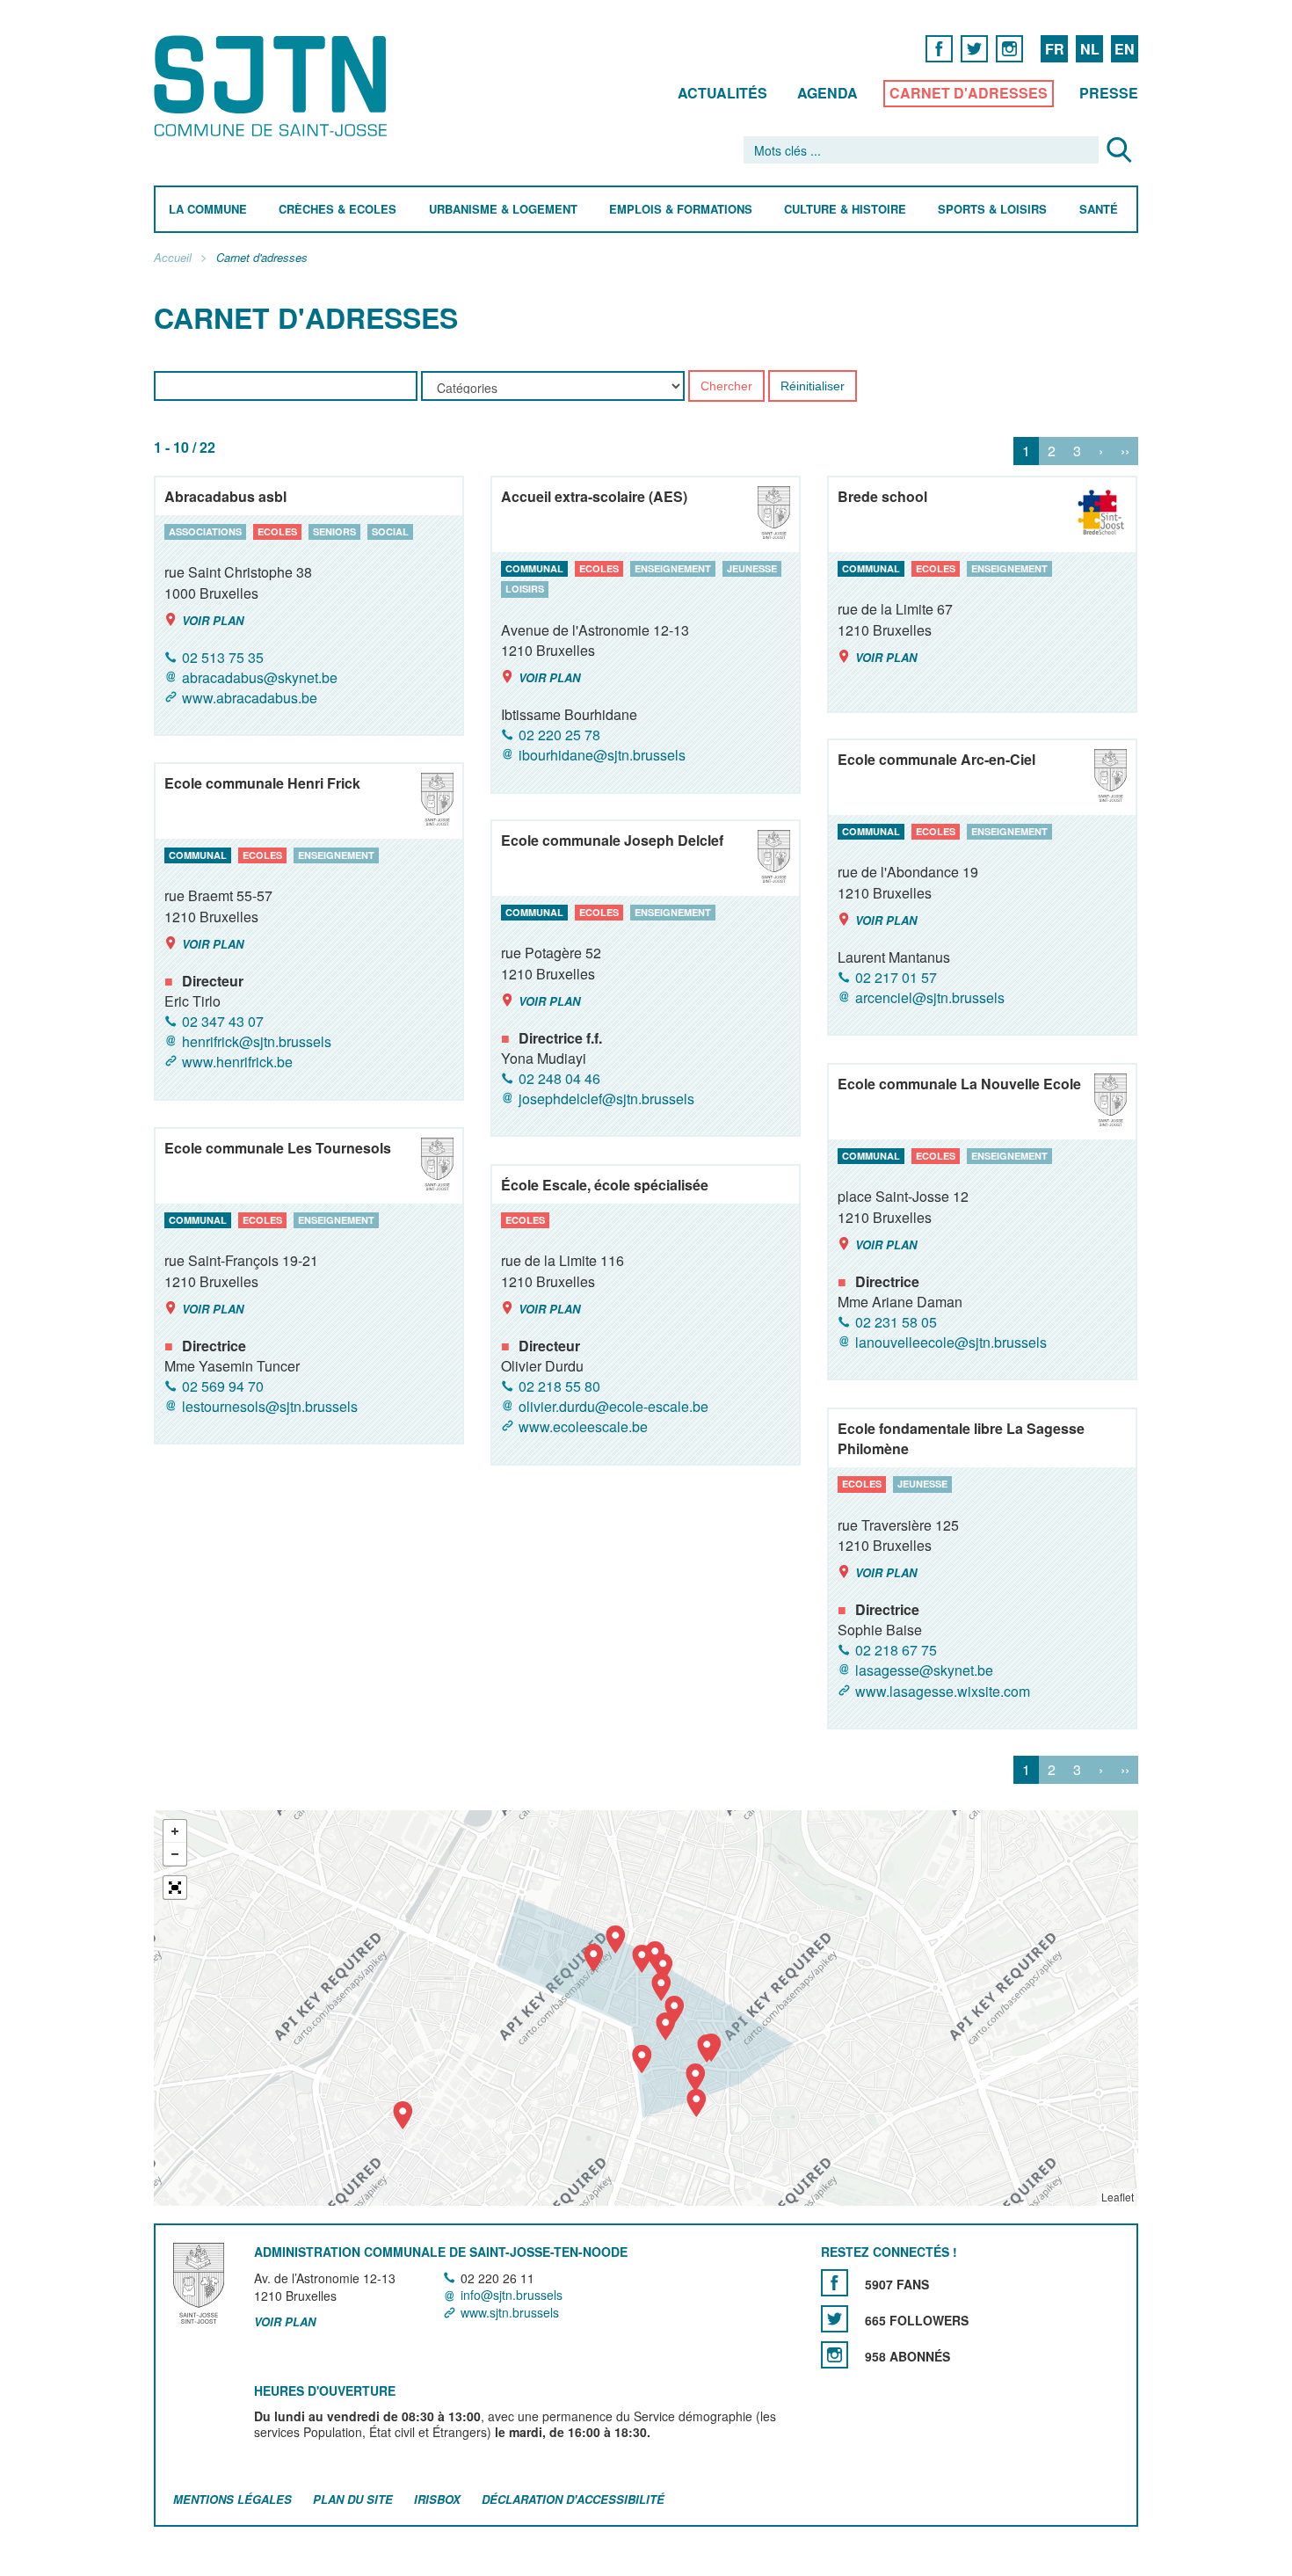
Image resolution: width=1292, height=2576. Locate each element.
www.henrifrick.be (237, 1062)
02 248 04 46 (559, 1078)
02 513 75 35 (223, 657)
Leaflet (1118, 2197)
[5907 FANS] (835, 2283)
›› (1125, 451)
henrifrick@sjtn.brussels (257, 1041)
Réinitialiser (813, 387)
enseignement (673, 568)
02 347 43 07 (223, 1021)
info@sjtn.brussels (512, 2296)
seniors (334, 531)
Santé (1099, 210)
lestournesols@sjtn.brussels (270, 1406)
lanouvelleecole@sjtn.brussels (951, 1342)
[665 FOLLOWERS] (835, 2319)
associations (205, 531)
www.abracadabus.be (250, 698)
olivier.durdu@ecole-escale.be (613, 1406)
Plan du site (353, 2499)
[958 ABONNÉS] (835, 2355)
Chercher (726, 387)
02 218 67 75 (896, 1650)
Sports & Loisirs (992, 210)
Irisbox (437, 2499)
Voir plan (213, 620)
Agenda (827, 93)
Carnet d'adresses (969, 93)
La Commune (208, 210)
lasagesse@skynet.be (924, 1671)
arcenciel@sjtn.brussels (930, 997)
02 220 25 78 (559, 735)
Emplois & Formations (681, 210)
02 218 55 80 (559, 1386)
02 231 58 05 (896, 1322)
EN (1125, 49)
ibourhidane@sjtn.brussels (602, 756)
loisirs (525, 589)
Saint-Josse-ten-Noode (274, 86)
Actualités (722, 93)
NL (1090, 49)
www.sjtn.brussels (510, 2312)
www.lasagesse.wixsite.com (943, 1691)
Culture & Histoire (845, 210)
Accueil (173, 258)
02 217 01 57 (896, 977)
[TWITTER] (974, 48)
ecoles (277, 531)
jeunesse (752, 568)
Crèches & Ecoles (338, 210)
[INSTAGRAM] (1009, 48)
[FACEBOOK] (939, 48)
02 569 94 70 (223, 1386)
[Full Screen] (175, 1888)
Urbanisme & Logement (503, 210)
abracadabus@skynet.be (260, 677)
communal (534, 568)
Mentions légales (232, 2499)
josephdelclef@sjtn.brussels (606, 1099)
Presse (1109, 93)
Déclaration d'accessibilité (573, 2499)
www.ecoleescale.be (583, 1427)
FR (1055, 49)
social (390, 531)
